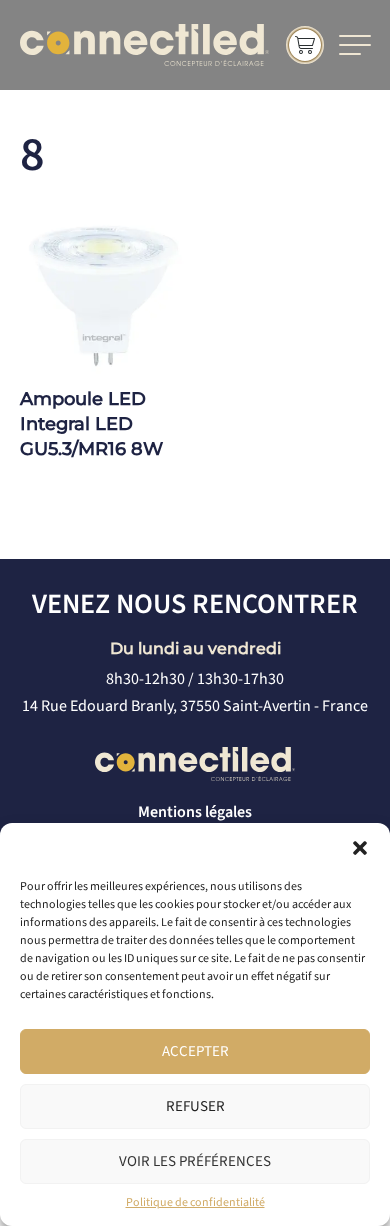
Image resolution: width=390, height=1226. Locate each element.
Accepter (195, 1051)
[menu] (355, 45)
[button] (360, 848)
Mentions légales (195, 812)
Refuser (195, 1106)
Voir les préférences (195, 1161)
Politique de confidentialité (195, 1202)
